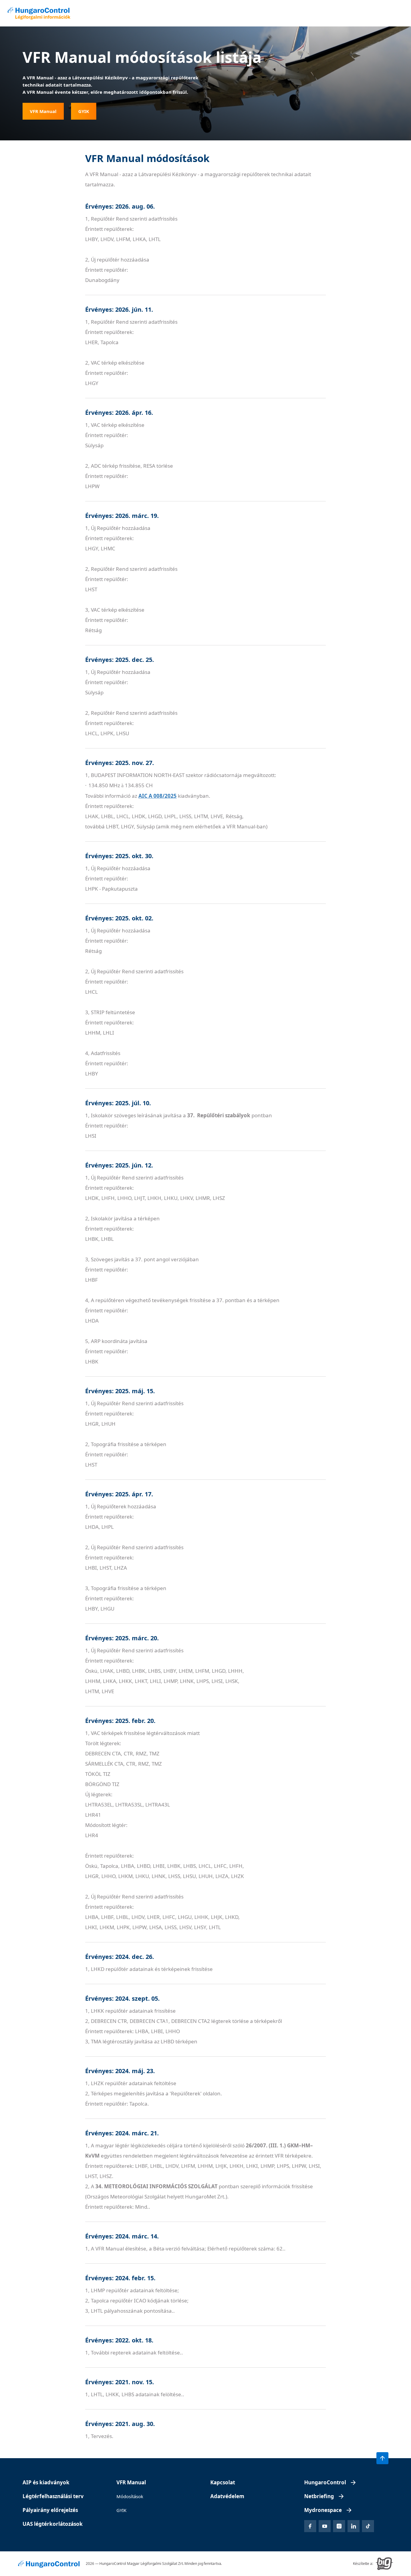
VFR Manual (131, 2482)
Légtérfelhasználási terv (53, 2496)
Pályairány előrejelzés (50, 2510)
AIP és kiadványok (46, 2482)
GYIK (121, 2510)
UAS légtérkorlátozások (53, 2524)
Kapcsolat (223, 2482)
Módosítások (130, 2496)
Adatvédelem (227, 2496)
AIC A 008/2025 (158, 796)
